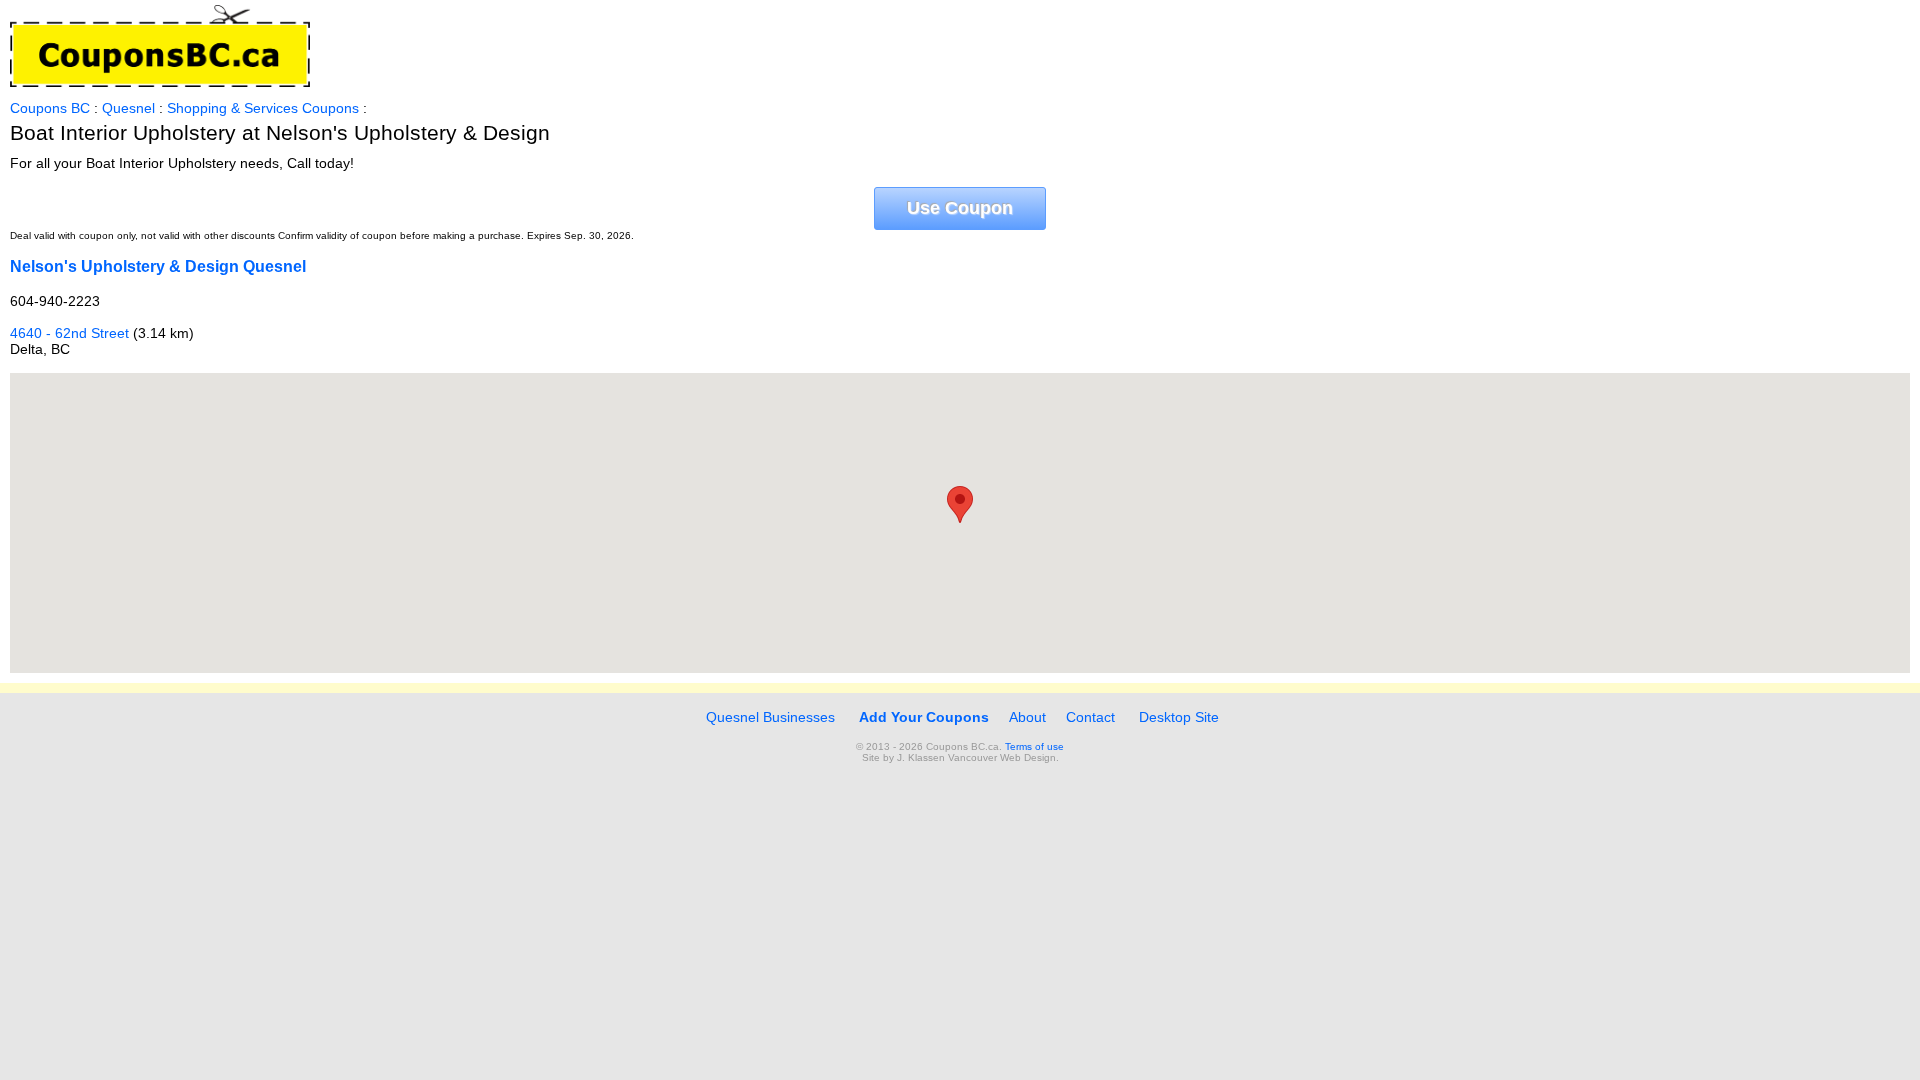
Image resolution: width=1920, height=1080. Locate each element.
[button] (960, 504)
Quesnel (128, 108)
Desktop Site (1179, 717)
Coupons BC (50, 108)
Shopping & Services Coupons (263, 108)
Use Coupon (960, 208)
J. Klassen (921, 757)
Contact (1090, 717)
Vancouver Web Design (1002, 757)
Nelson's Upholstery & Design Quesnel (158, 266)
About (1027, 717)
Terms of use (1034, 746)
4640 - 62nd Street (69, 333)
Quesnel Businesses (768, 717)
